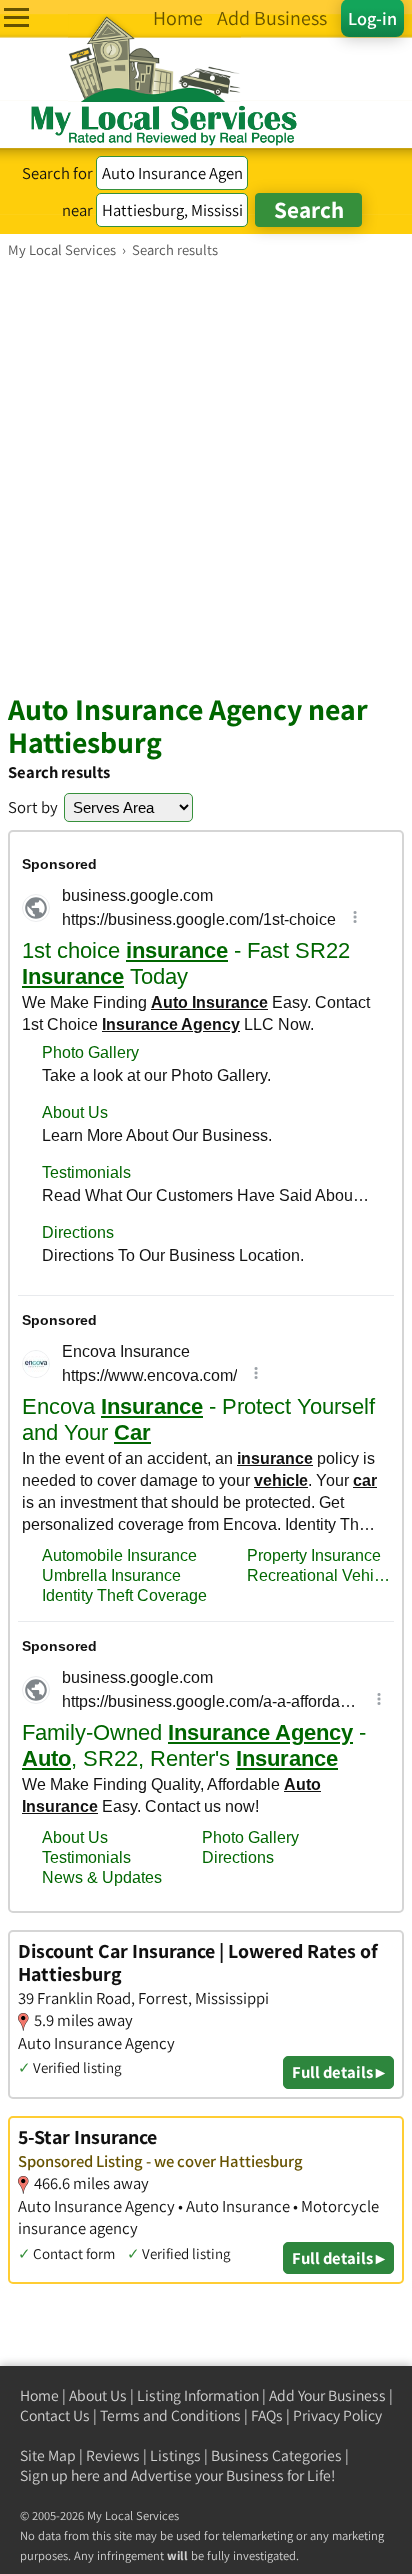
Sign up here (60, 2475)
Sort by (33, 807)
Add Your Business (327, 2395)
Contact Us (55, 2415)
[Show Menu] (16, 17)
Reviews (113, 2455)
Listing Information (198, 2395)
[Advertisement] (206, 475)
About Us (98, 2395)
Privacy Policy (337, 2415)
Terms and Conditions (170, 2415)
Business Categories (276, 2455)
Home (39, 2395)
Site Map (48, 2455)
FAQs (267, 2415)
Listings (175, 2455)
